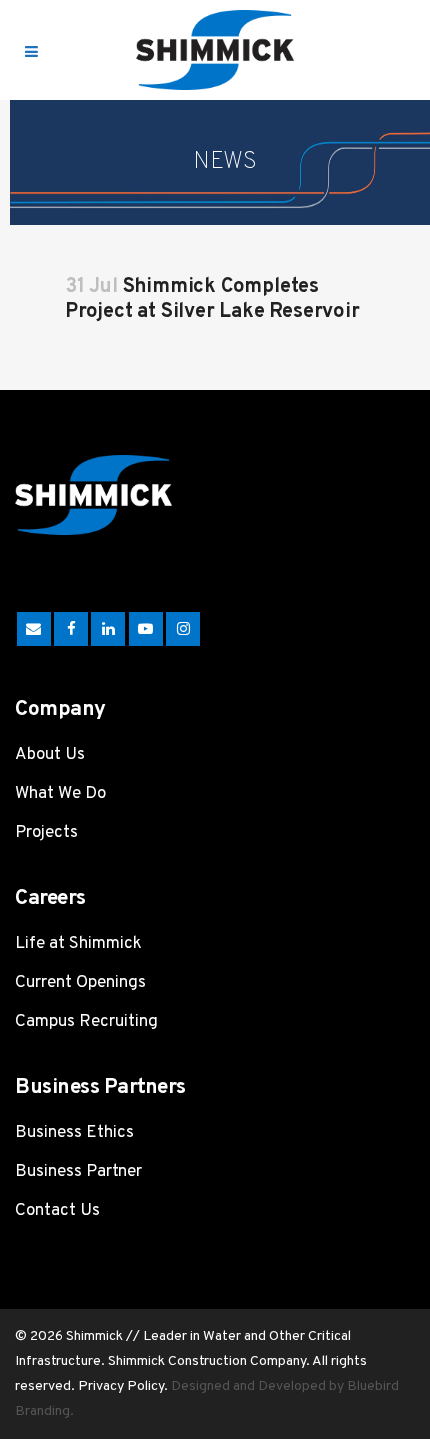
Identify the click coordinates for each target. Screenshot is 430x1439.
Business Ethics (74, 1133)
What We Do (60, 794)
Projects (46, 833)
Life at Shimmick (78, 944)
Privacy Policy (121, 1386)
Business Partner (78, 1172)
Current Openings (80, 983)
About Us (50, 755)
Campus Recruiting (86, 1022)
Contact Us (57, 1211)
